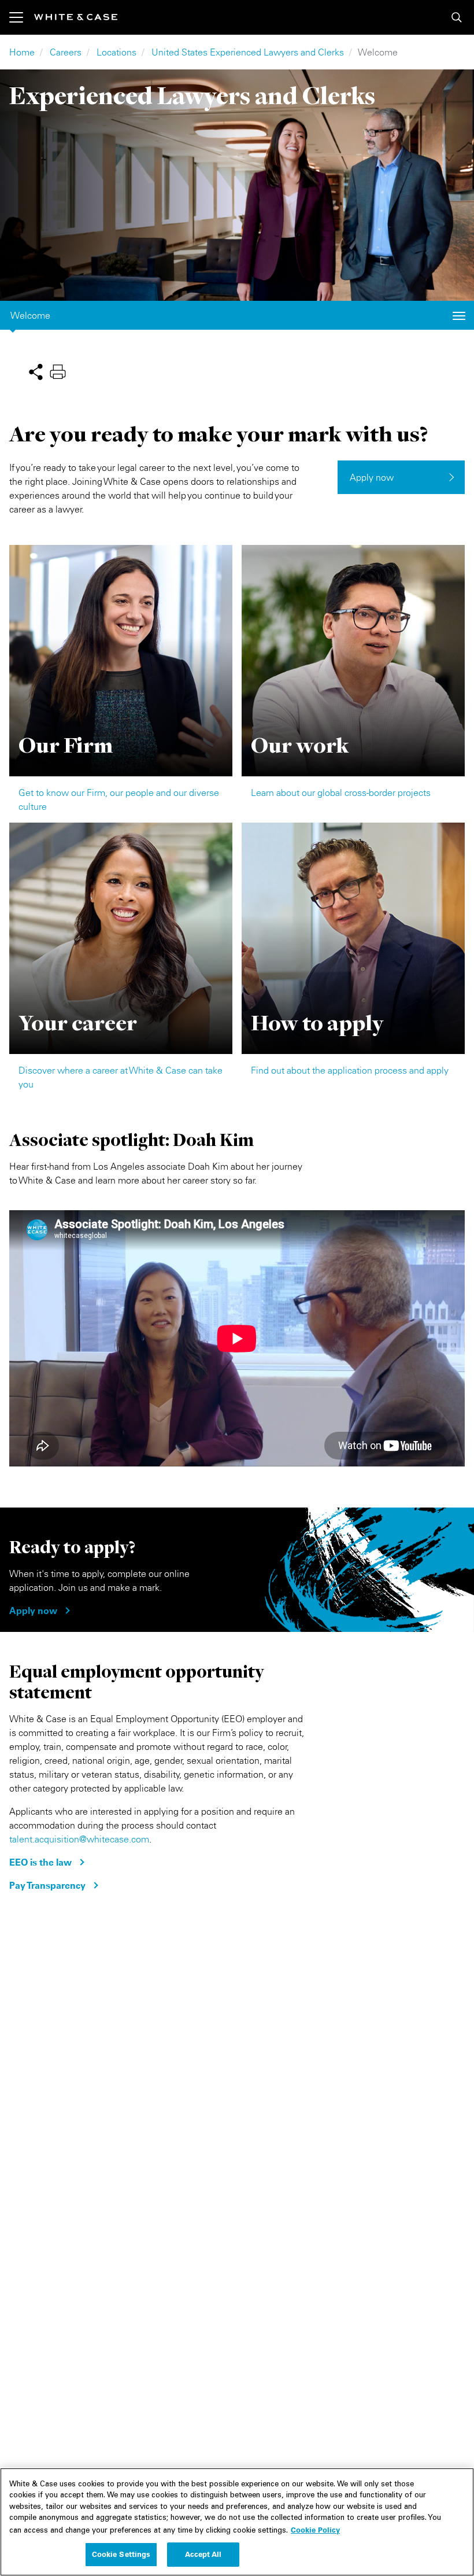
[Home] (76, 17)
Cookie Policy (315, 2530)
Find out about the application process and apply (350, 1070)
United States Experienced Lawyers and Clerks (248, 52)
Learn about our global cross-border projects (341, 793)
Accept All (203, 2554)
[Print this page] (58, 371)
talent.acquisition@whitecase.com (79, 1839)
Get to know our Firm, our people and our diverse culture (119, 799)
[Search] (457, 17)
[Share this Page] (36, 371)
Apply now (372, 477)
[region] (237, 2522)
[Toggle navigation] (22, 17)
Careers (66, 52)
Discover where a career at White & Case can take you (121, 1077)
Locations (116, 52)
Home (22, 52)
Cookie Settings (121, 2554)
